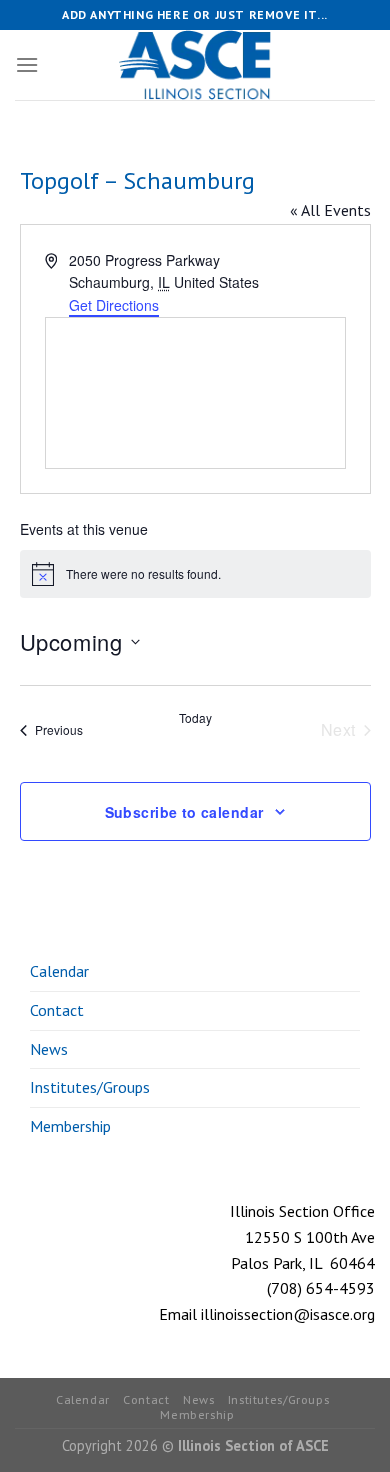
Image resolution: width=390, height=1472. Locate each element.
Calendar (59, 971)
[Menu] (27, 64)
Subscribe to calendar (184, 812)
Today (195, 718)
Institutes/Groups (90, 1087)
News (49, 1049)
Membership (70, 1126)
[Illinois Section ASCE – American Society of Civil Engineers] (195, 65)
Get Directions (114, 305)
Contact (57, 1010)
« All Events (330, 210)
